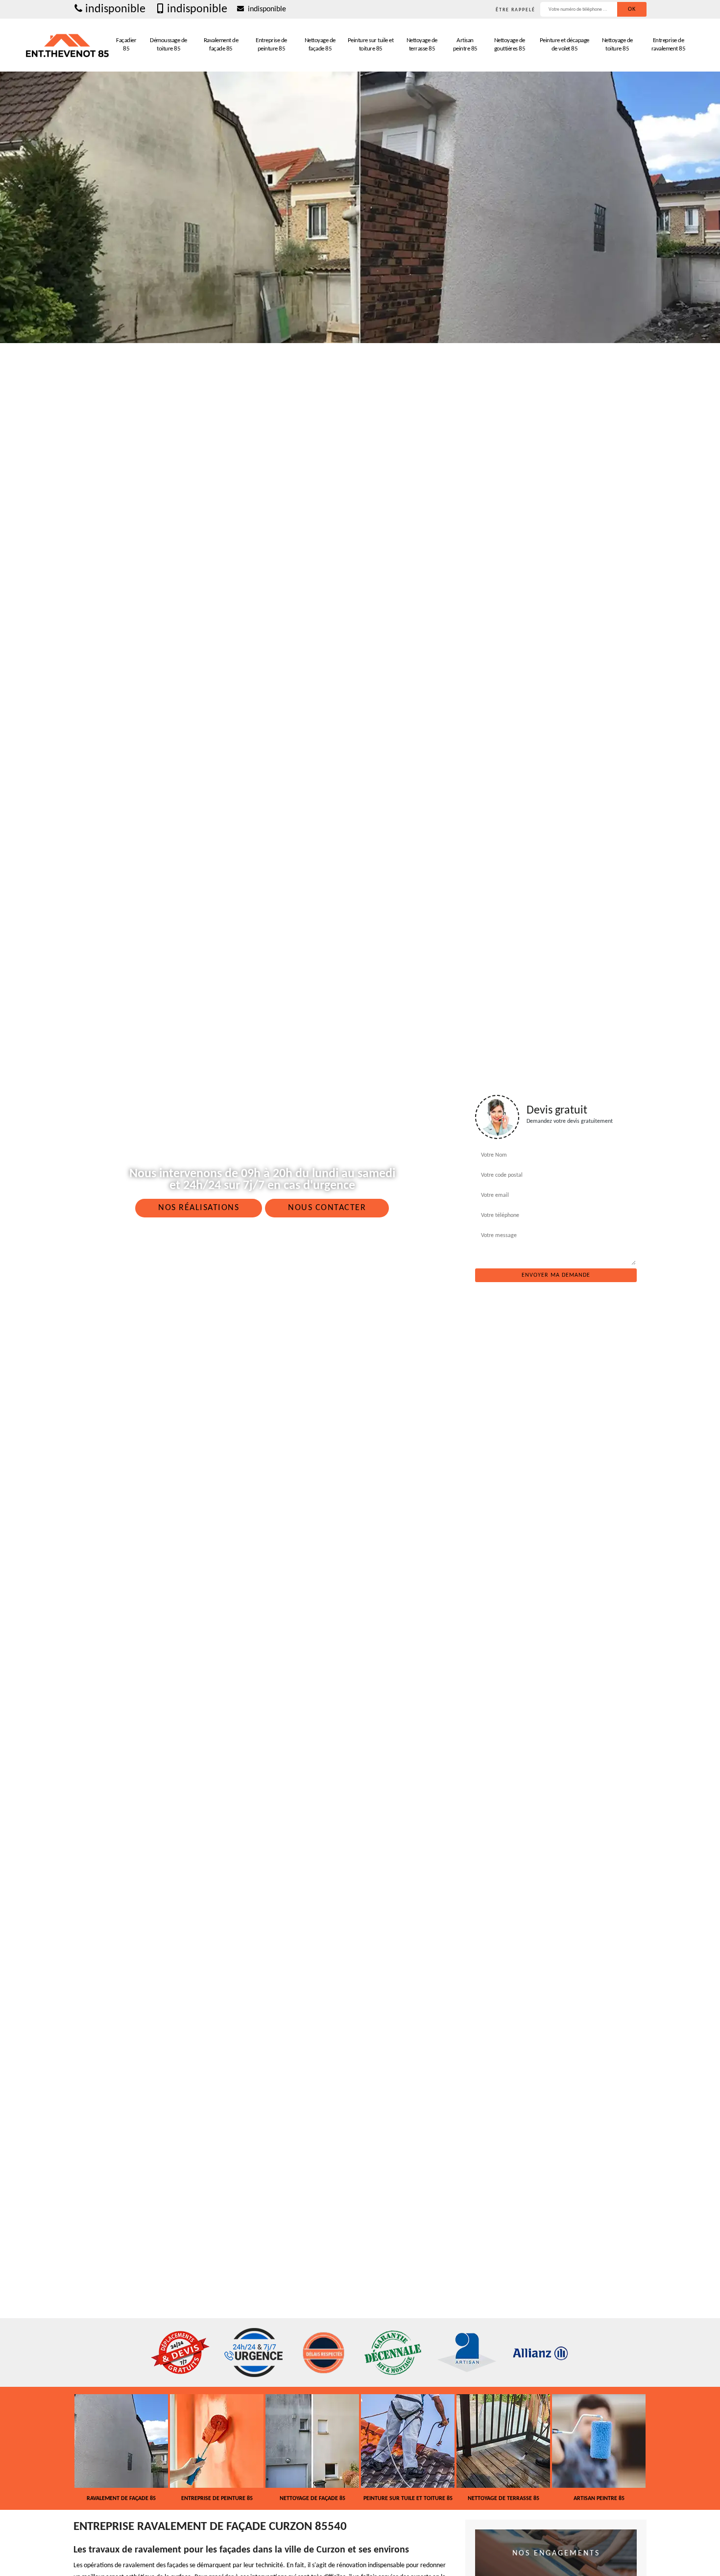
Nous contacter (327, 1208)
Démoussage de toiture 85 (168, 45)
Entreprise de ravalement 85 (669, 45)
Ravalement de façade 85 (221, 45)
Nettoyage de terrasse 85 (422, 45)
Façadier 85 (126, 45)
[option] (134, 2448)
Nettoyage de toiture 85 (617, 45)
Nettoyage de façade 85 (320, 45)
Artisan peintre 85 (465, 45)
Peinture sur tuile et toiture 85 (371, 45)
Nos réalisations (199, 1208)
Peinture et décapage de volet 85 (564, 45)
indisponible (115, 9)
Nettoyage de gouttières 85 (510, 45)
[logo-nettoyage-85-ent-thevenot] (68, 45)
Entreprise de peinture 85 (271, 45)
